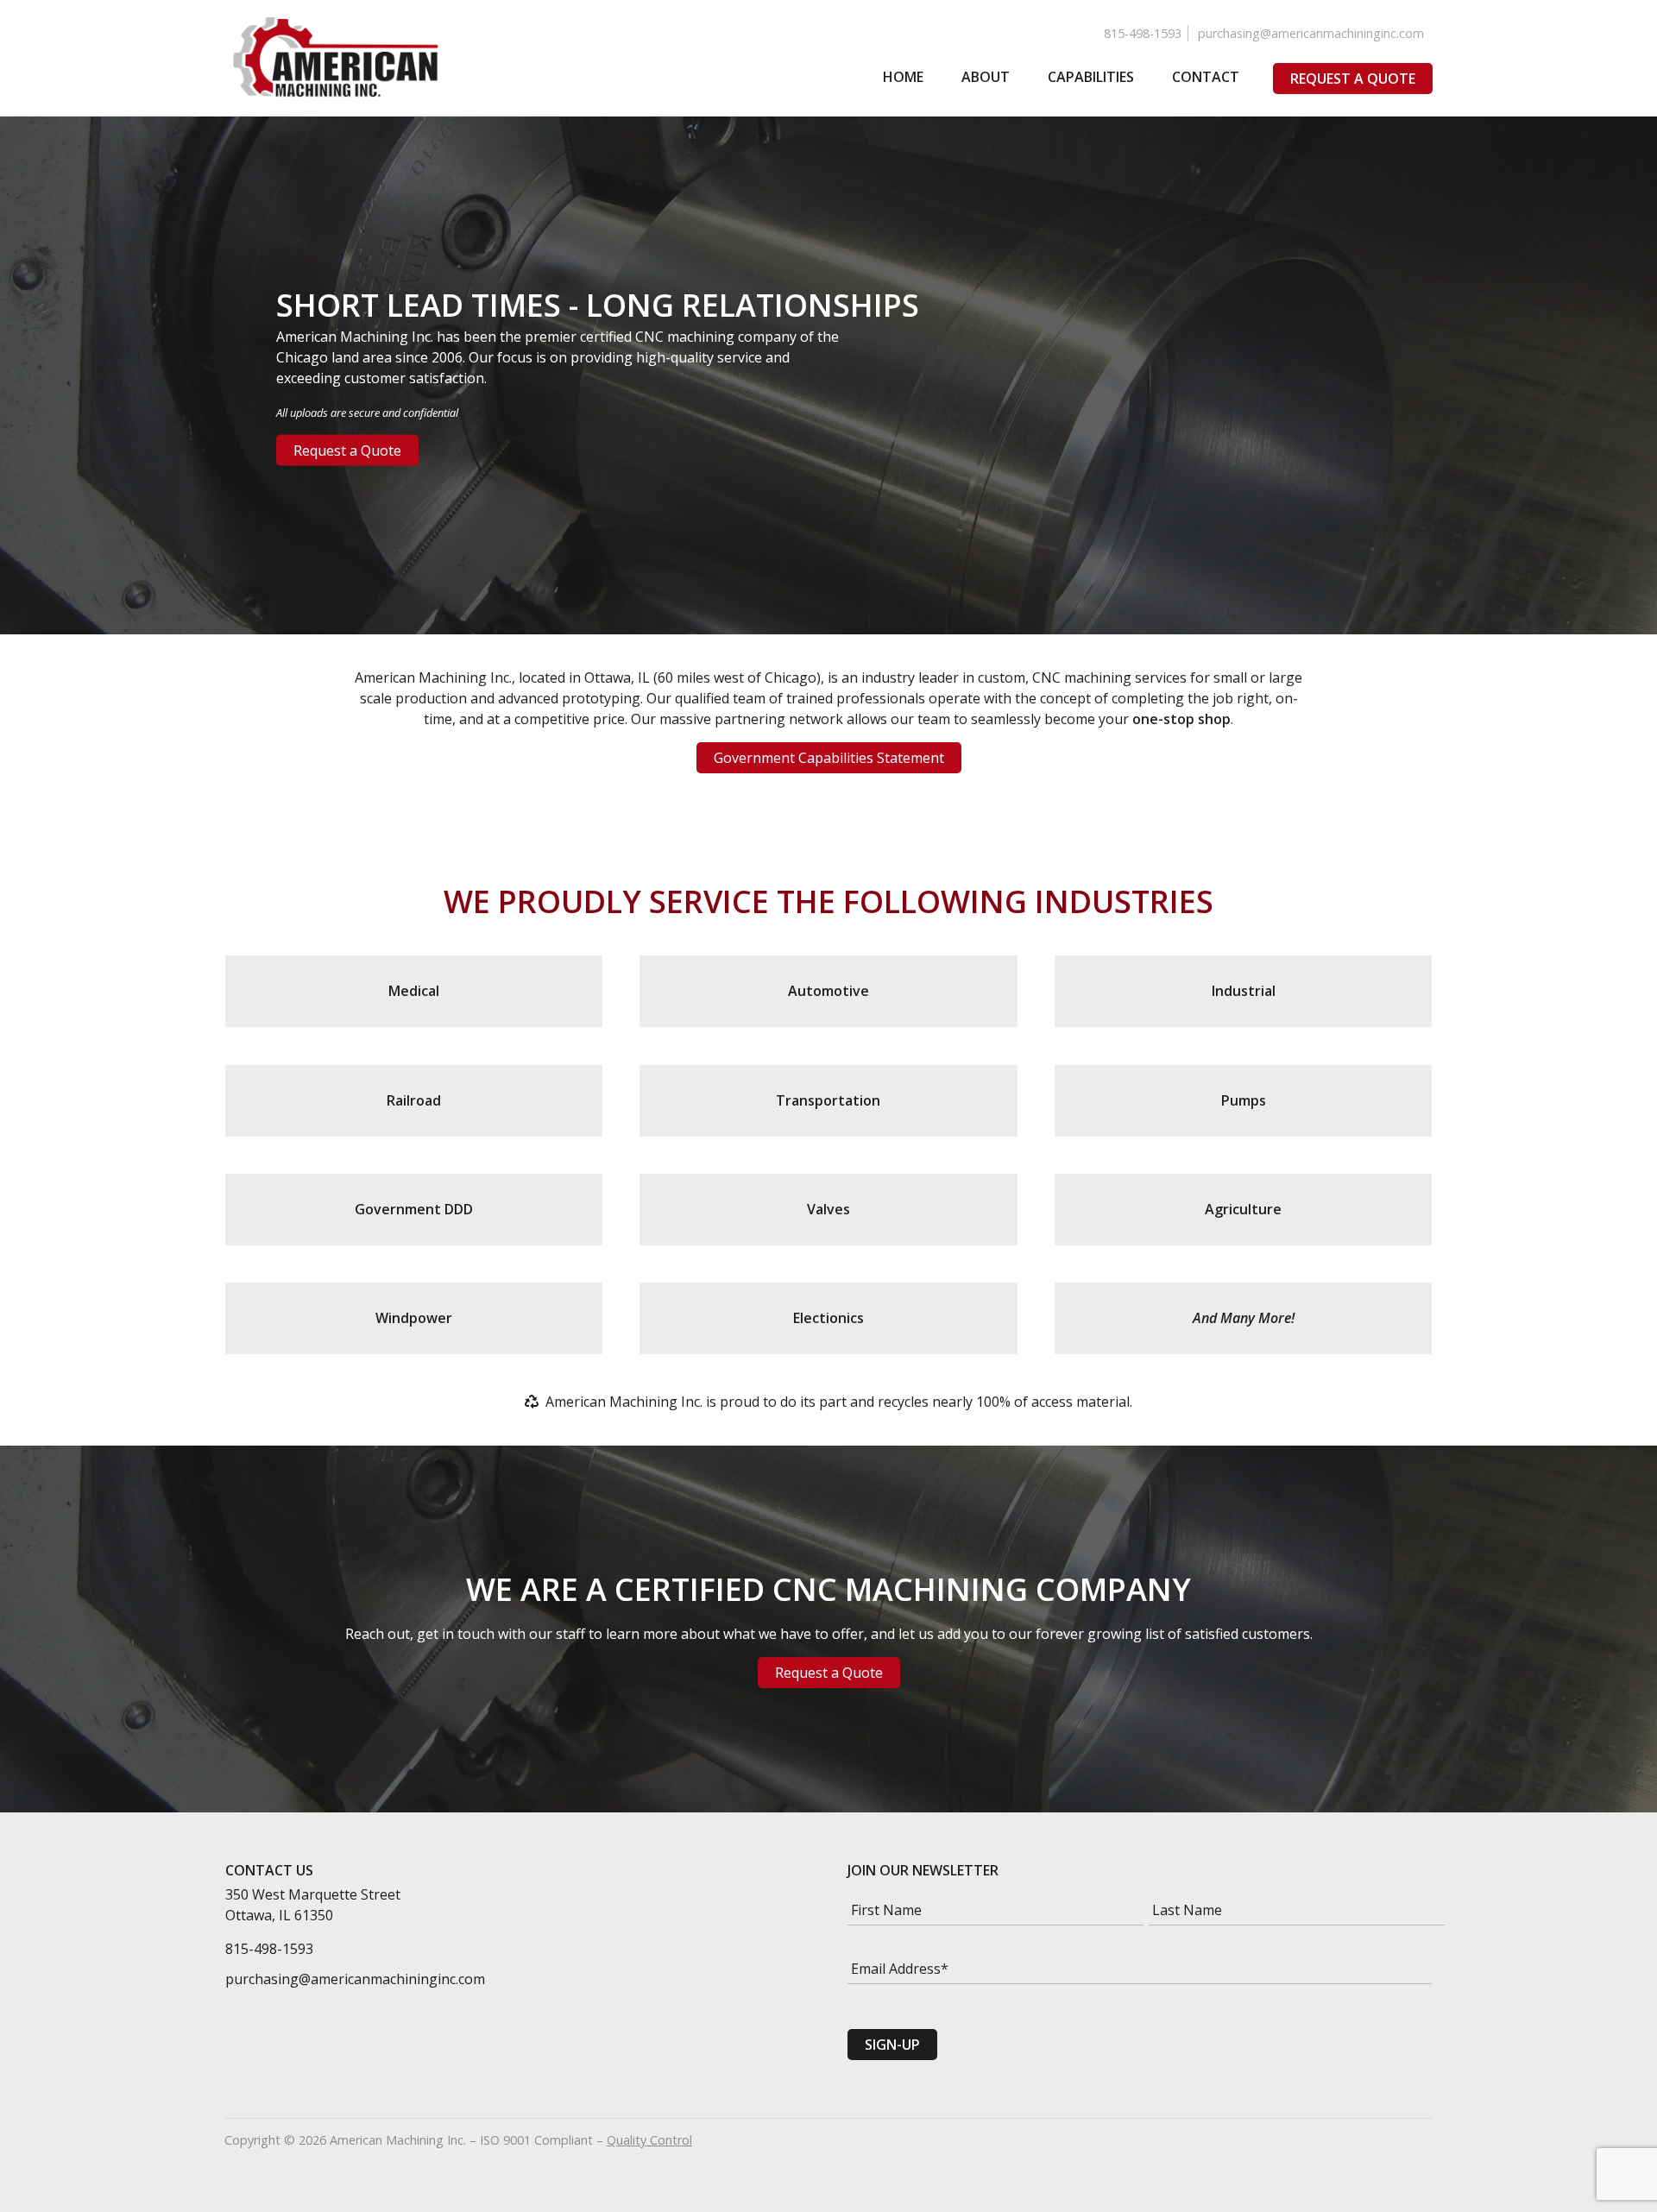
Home (903, 77)
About (986, 77)
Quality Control (649, 2140)
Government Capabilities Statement (829, 758)
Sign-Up (892, 2045)
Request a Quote (1353, 79)
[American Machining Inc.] (337, 58)
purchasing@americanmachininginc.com (1311, 33)
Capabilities (1091, 77)
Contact (1206, 77)
